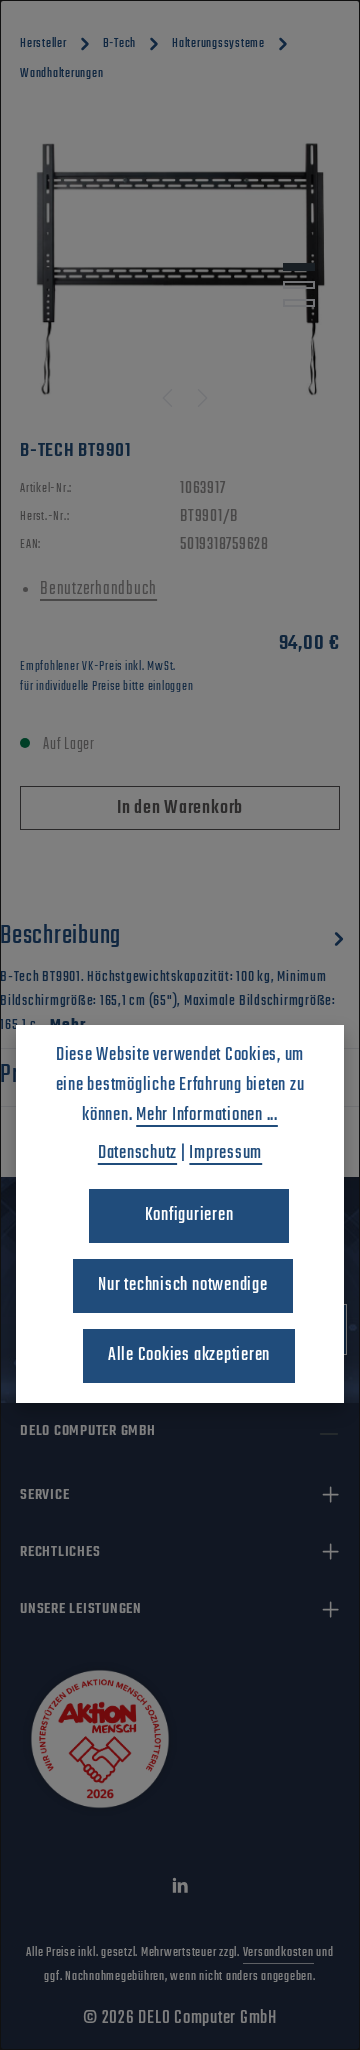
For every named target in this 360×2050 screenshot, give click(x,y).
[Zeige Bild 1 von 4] (299, 267)
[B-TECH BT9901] (180, 269)
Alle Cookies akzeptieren (189, 1355)
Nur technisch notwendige (182, 1285)
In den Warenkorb (180, 808)
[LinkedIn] (180, 1890)
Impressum (225, 1153)
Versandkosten (278, 1953)
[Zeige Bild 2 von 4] (299, 285)
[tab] (175, 976)
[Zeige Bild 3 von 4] (299, 303)
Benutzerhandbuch (98, 589)
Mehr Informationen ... (207, 1115)
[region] (180, 269)
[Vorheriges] (169, 398)
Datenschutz (137, 1153)
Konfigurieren (189, 1215)
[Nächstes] (201, 398)
